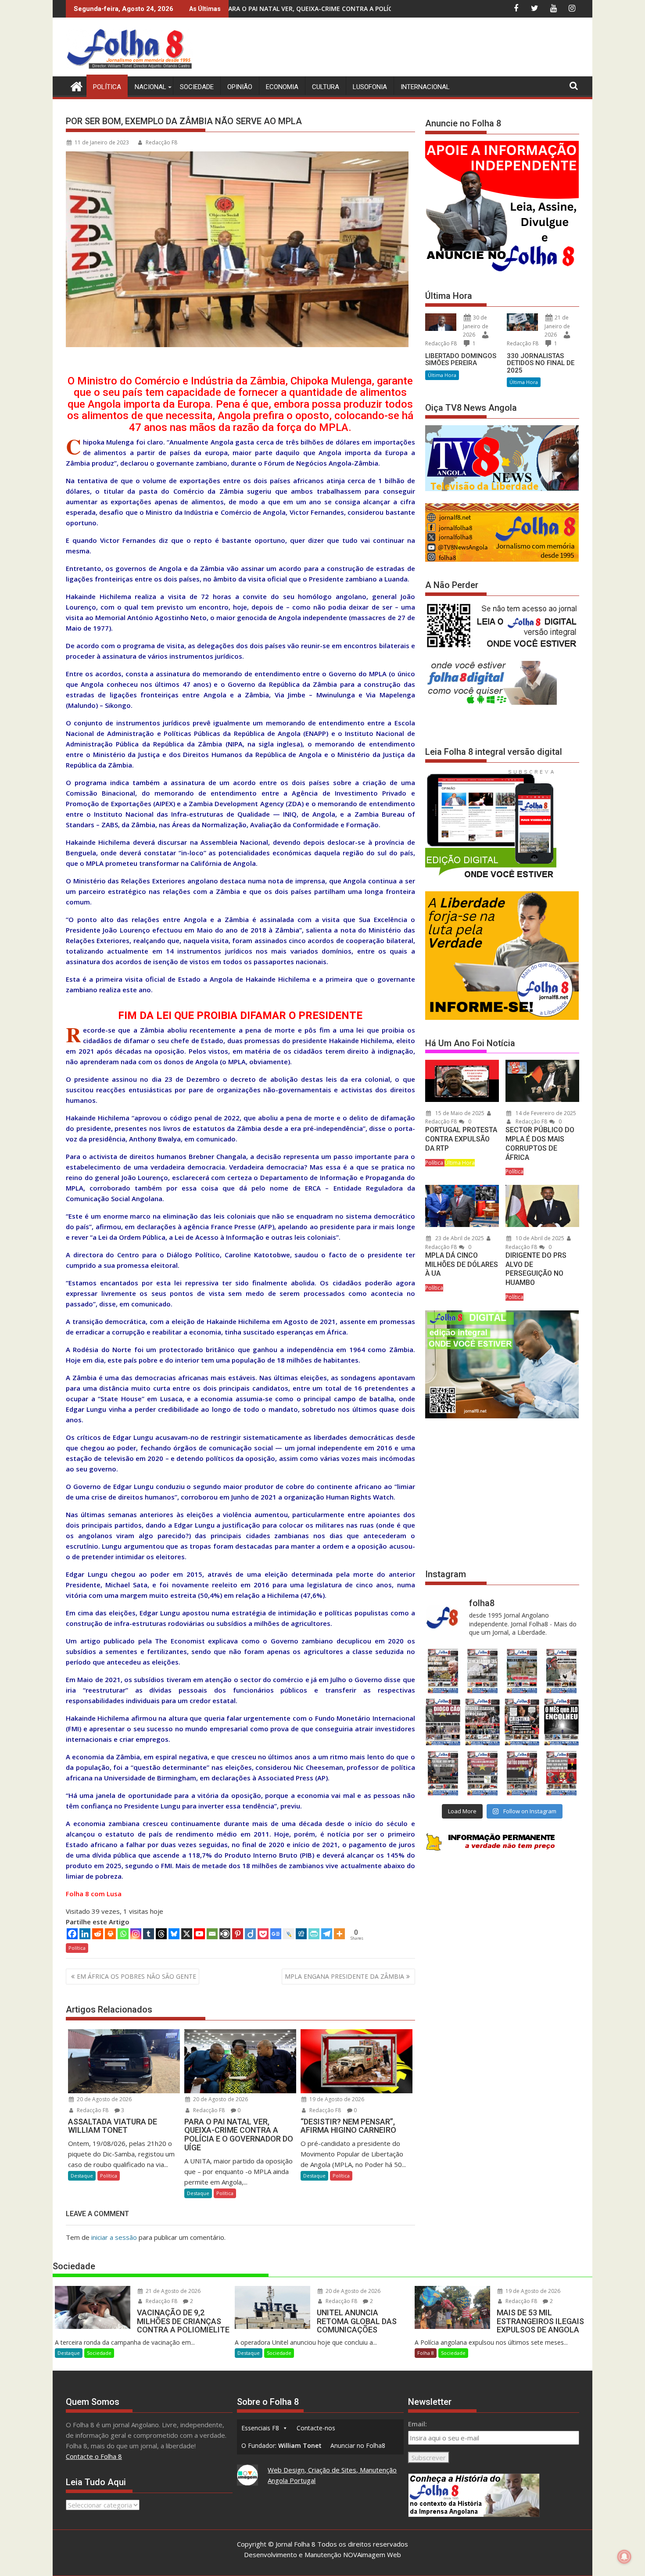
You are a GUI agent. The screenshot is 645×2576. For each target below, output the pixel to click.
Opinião (240, 87)
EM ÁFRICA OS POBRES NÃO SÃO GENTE (136, 1976)
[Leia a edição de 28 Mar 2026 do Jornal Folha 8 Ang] (443, 1671)
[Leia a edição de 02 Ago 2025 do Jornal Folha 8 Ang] (562, 1722)
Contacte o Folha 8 (94, 2456)
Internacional (425, 87)
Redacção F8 (161, 142)
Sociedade (197, 87)
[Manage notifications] (624, 2557)
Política (107, 87)
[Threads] (161, 1934)
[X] (187, 1934)
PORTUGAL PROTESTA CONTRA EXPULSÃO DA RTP (461, 1139)
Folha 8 (426, 2353)
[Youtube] (199, 1934)
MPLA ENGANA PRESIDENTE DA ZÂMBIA (344, 1976)
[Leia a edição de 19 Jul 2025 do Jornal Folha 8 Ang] (482, 1773)
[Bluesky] (174, 1934)
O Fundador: (281, 2445)
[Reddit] (98, 1934)
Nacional (150, 87)
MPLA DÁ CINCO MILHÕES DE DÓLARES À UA (462, 1265)
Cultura (326, 87)
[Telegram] (327, 1934)
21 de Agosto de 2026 (172, 2291)
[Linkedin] (85, 1934)
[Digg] (301, 1934)
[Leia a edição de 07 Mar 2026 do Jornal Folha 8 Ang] (562, 1671)
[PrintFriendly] (314, 1934)
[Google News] (276, 1934)
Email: (417, 2424)
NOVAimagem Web (372, 2554)
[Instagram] (136, 1934)
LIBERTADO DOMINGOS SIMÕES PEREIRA (461, 360)
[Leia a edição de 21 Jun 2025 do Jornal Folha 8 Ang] (562, 1773)
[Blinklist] (225, 1934)
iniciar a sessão (114, 2237)
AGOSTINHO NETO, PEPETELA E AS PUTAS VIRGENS (277, 9)
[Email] (212, 1934)
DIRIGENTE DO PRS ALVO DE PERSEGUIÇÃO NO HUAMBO (536, 1269)
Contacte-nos (316, 2428)
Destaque (82, 2176)
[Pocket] (263, 1934)
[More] (339, 1934)
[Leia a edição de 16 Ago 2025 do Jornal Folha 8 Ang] (482, 1722)
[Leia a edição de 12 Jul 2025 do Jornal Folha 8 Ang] (522, 1773)
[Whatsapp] (123, 1934)
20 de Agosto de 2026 (104, 2099)
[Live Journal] (288, 1934)
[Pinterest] (238, 1934)
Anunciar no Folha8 (358, 2445)
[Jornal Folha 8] (74, 85)
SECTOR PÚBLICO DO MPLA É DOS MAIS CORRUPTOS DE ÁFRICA (540, 1143)
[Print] (110, 1934)
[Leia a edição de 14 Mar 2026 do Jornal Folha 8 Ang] (522, 1671)
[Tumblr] (149, 1934)
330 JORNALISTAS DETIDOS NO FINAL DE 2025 (541, 363)
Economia (282, 87)
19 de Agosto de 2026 (336, 2099)
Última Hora (442, 375)
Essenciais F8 (260, 2428)
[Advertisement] (419, 48)
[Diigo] (250, 1934)
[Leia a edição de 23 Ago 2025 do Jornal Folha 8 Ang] (443, 1722)
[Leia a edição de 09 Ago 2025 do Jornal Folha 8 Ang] (522, 1722)
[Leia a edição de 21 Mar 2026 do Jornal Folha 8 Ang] (482, 1671)
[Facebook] (72, 1934)
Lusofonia (370, 87)
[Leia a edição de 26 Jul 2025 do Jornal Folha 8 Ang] (443, 1773)
